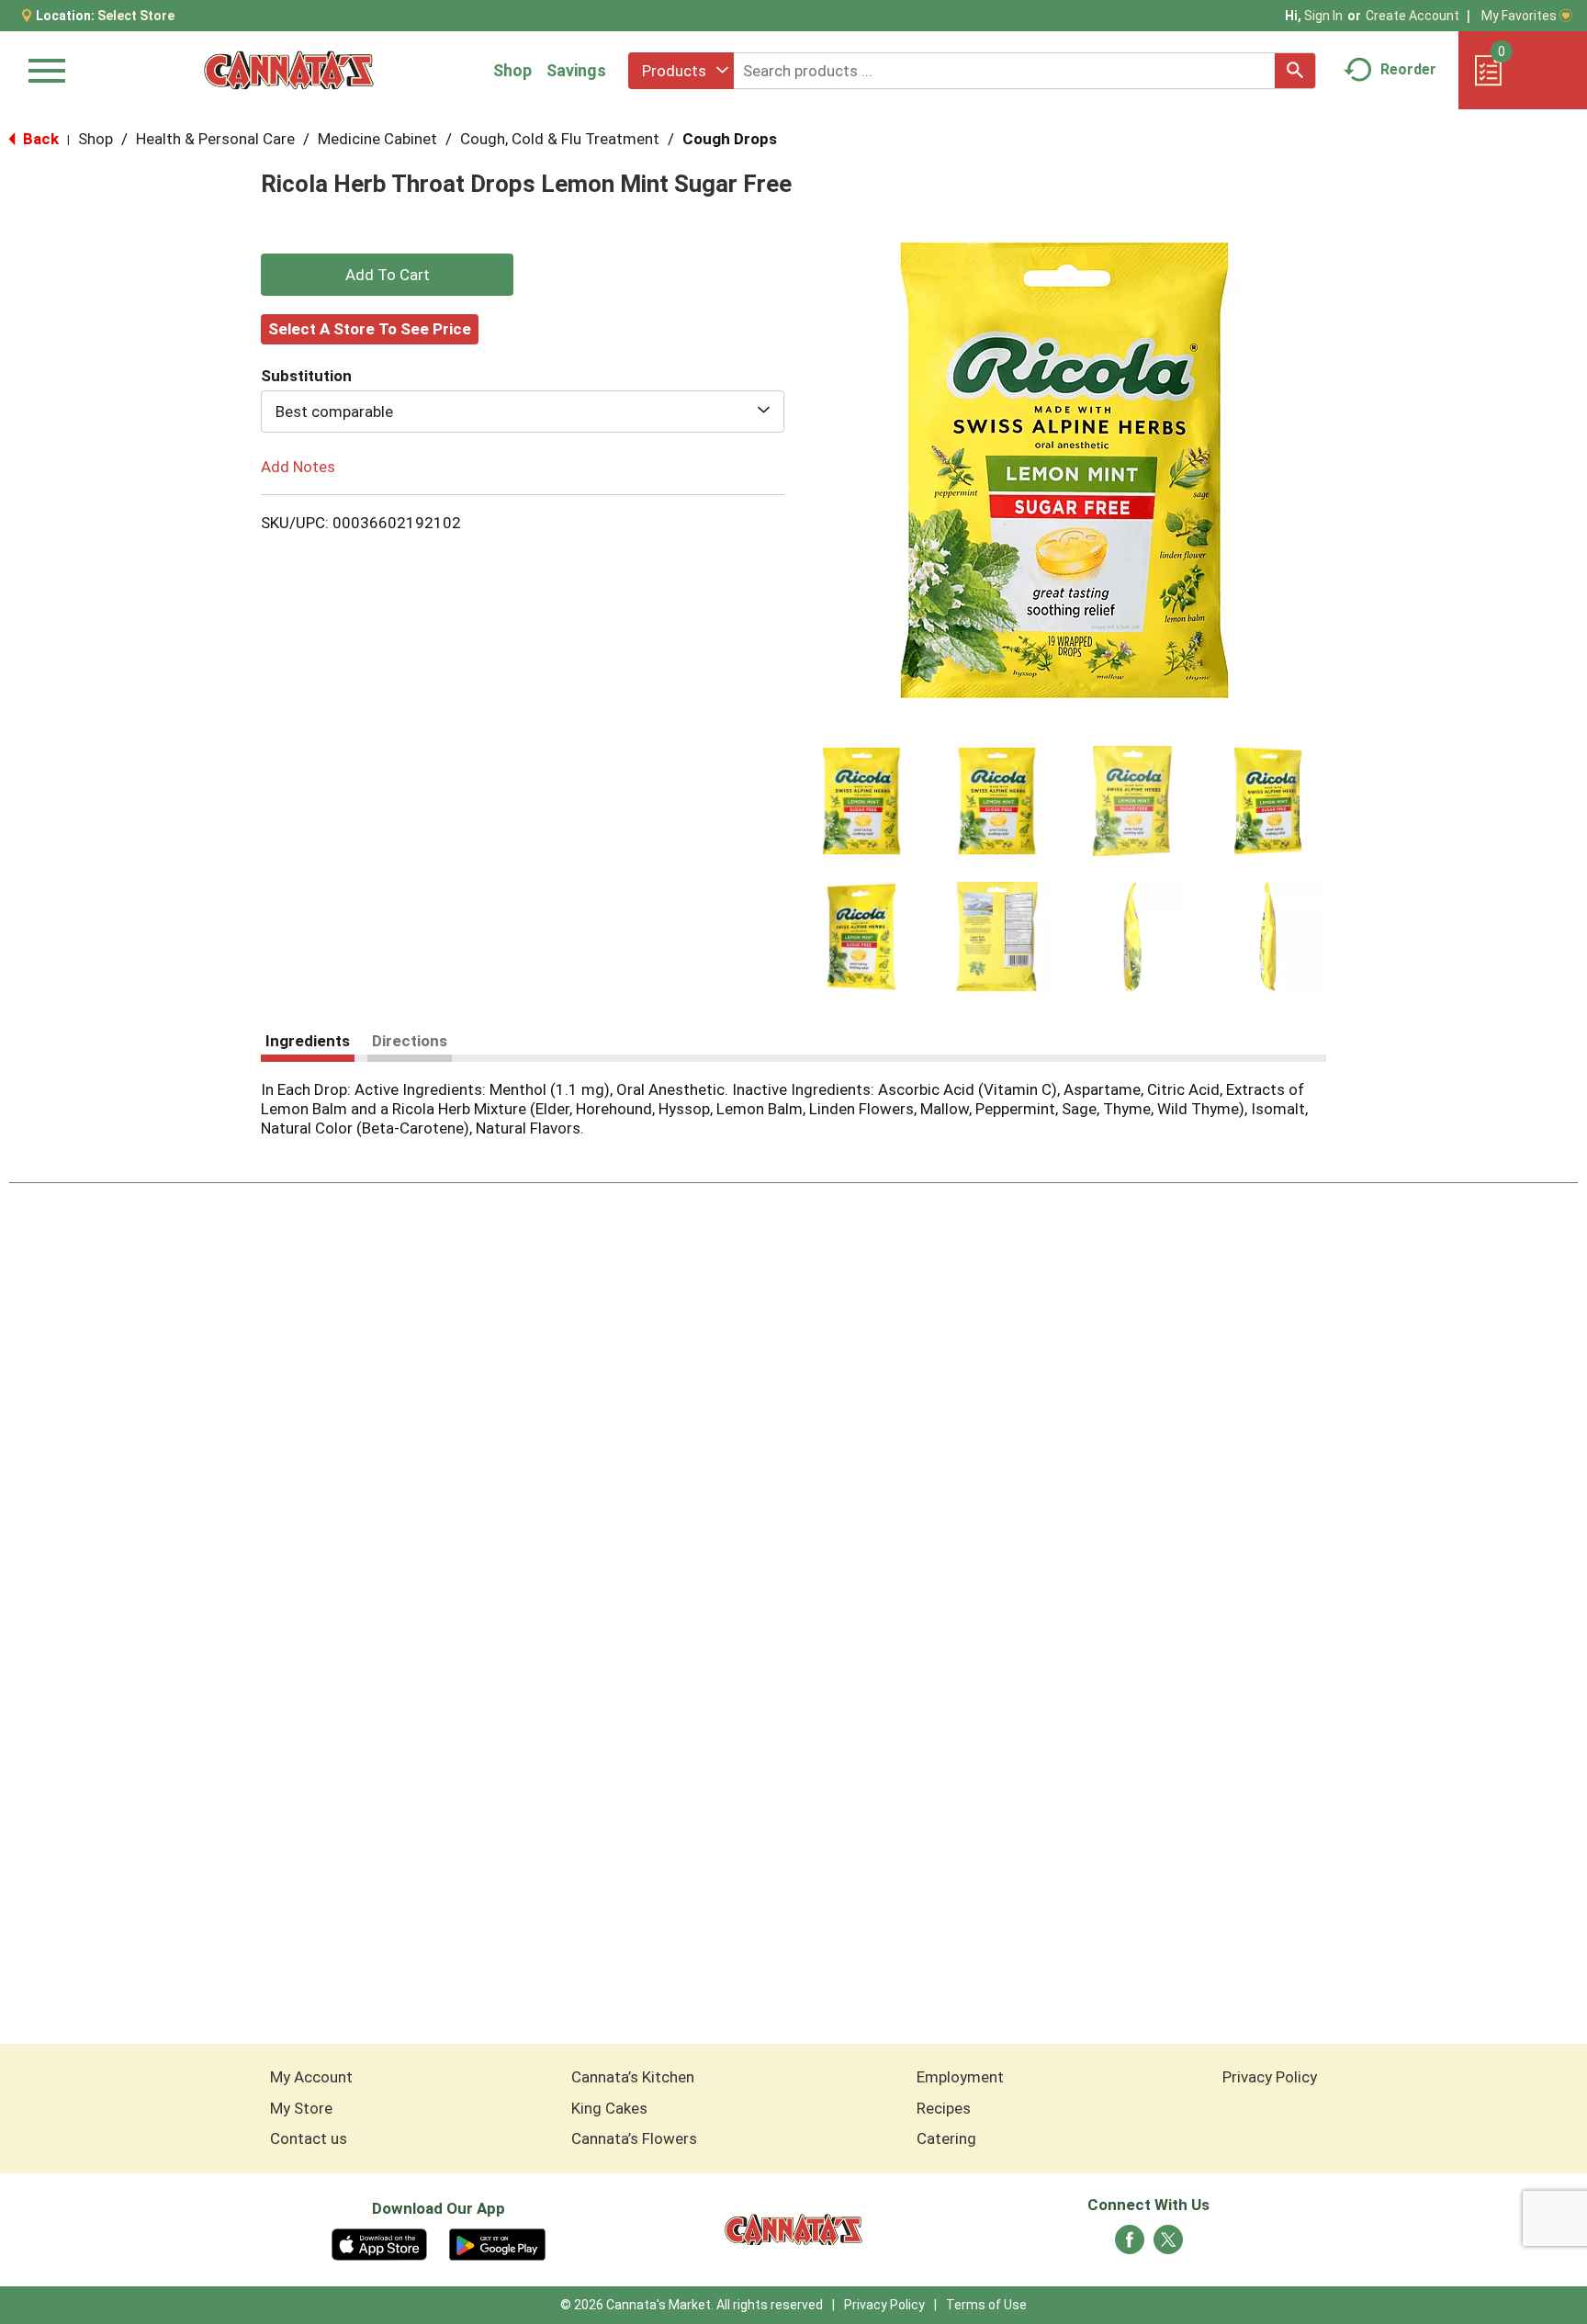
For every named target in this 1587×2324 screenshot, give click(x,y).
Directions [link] (410, 1041)
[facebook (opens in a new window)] (1130, 2245)
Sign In (1323, 16)
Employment (960, 2077)
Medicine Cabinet (377, 139)
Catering (946, 2138)
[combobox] (681, 71)
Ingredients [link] (308, 1041)
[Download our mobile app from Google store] (497, 2243)
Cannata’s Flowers (634, 2138)
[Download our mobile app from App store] (380, 2243)
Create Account (1413, 16)
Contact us (309, 2138)
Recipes (944, 2108)
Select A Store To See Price (370, 329)
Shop (512, 70)
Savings (576, 70)
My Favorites (1519, 16)
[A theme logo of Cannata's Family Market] (289, 70)
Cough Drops (730, 139)
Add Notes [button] (298, 467)
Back (39, 139)
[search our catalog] (1295, 71)
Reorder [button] (1408, 69)
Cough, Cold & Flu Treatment (560, 139)
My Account (311, 2077)
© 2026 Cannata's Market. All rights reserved (692, 2305)
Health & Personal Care (215, 139)
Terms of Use (986, 2305)
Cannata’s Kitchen (633, 2077)
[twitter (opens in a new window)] (1168, 2245)
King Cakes (609, 2108)
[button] (861, 801)
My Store (301, 2108)
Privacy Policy (1270, 2077)
